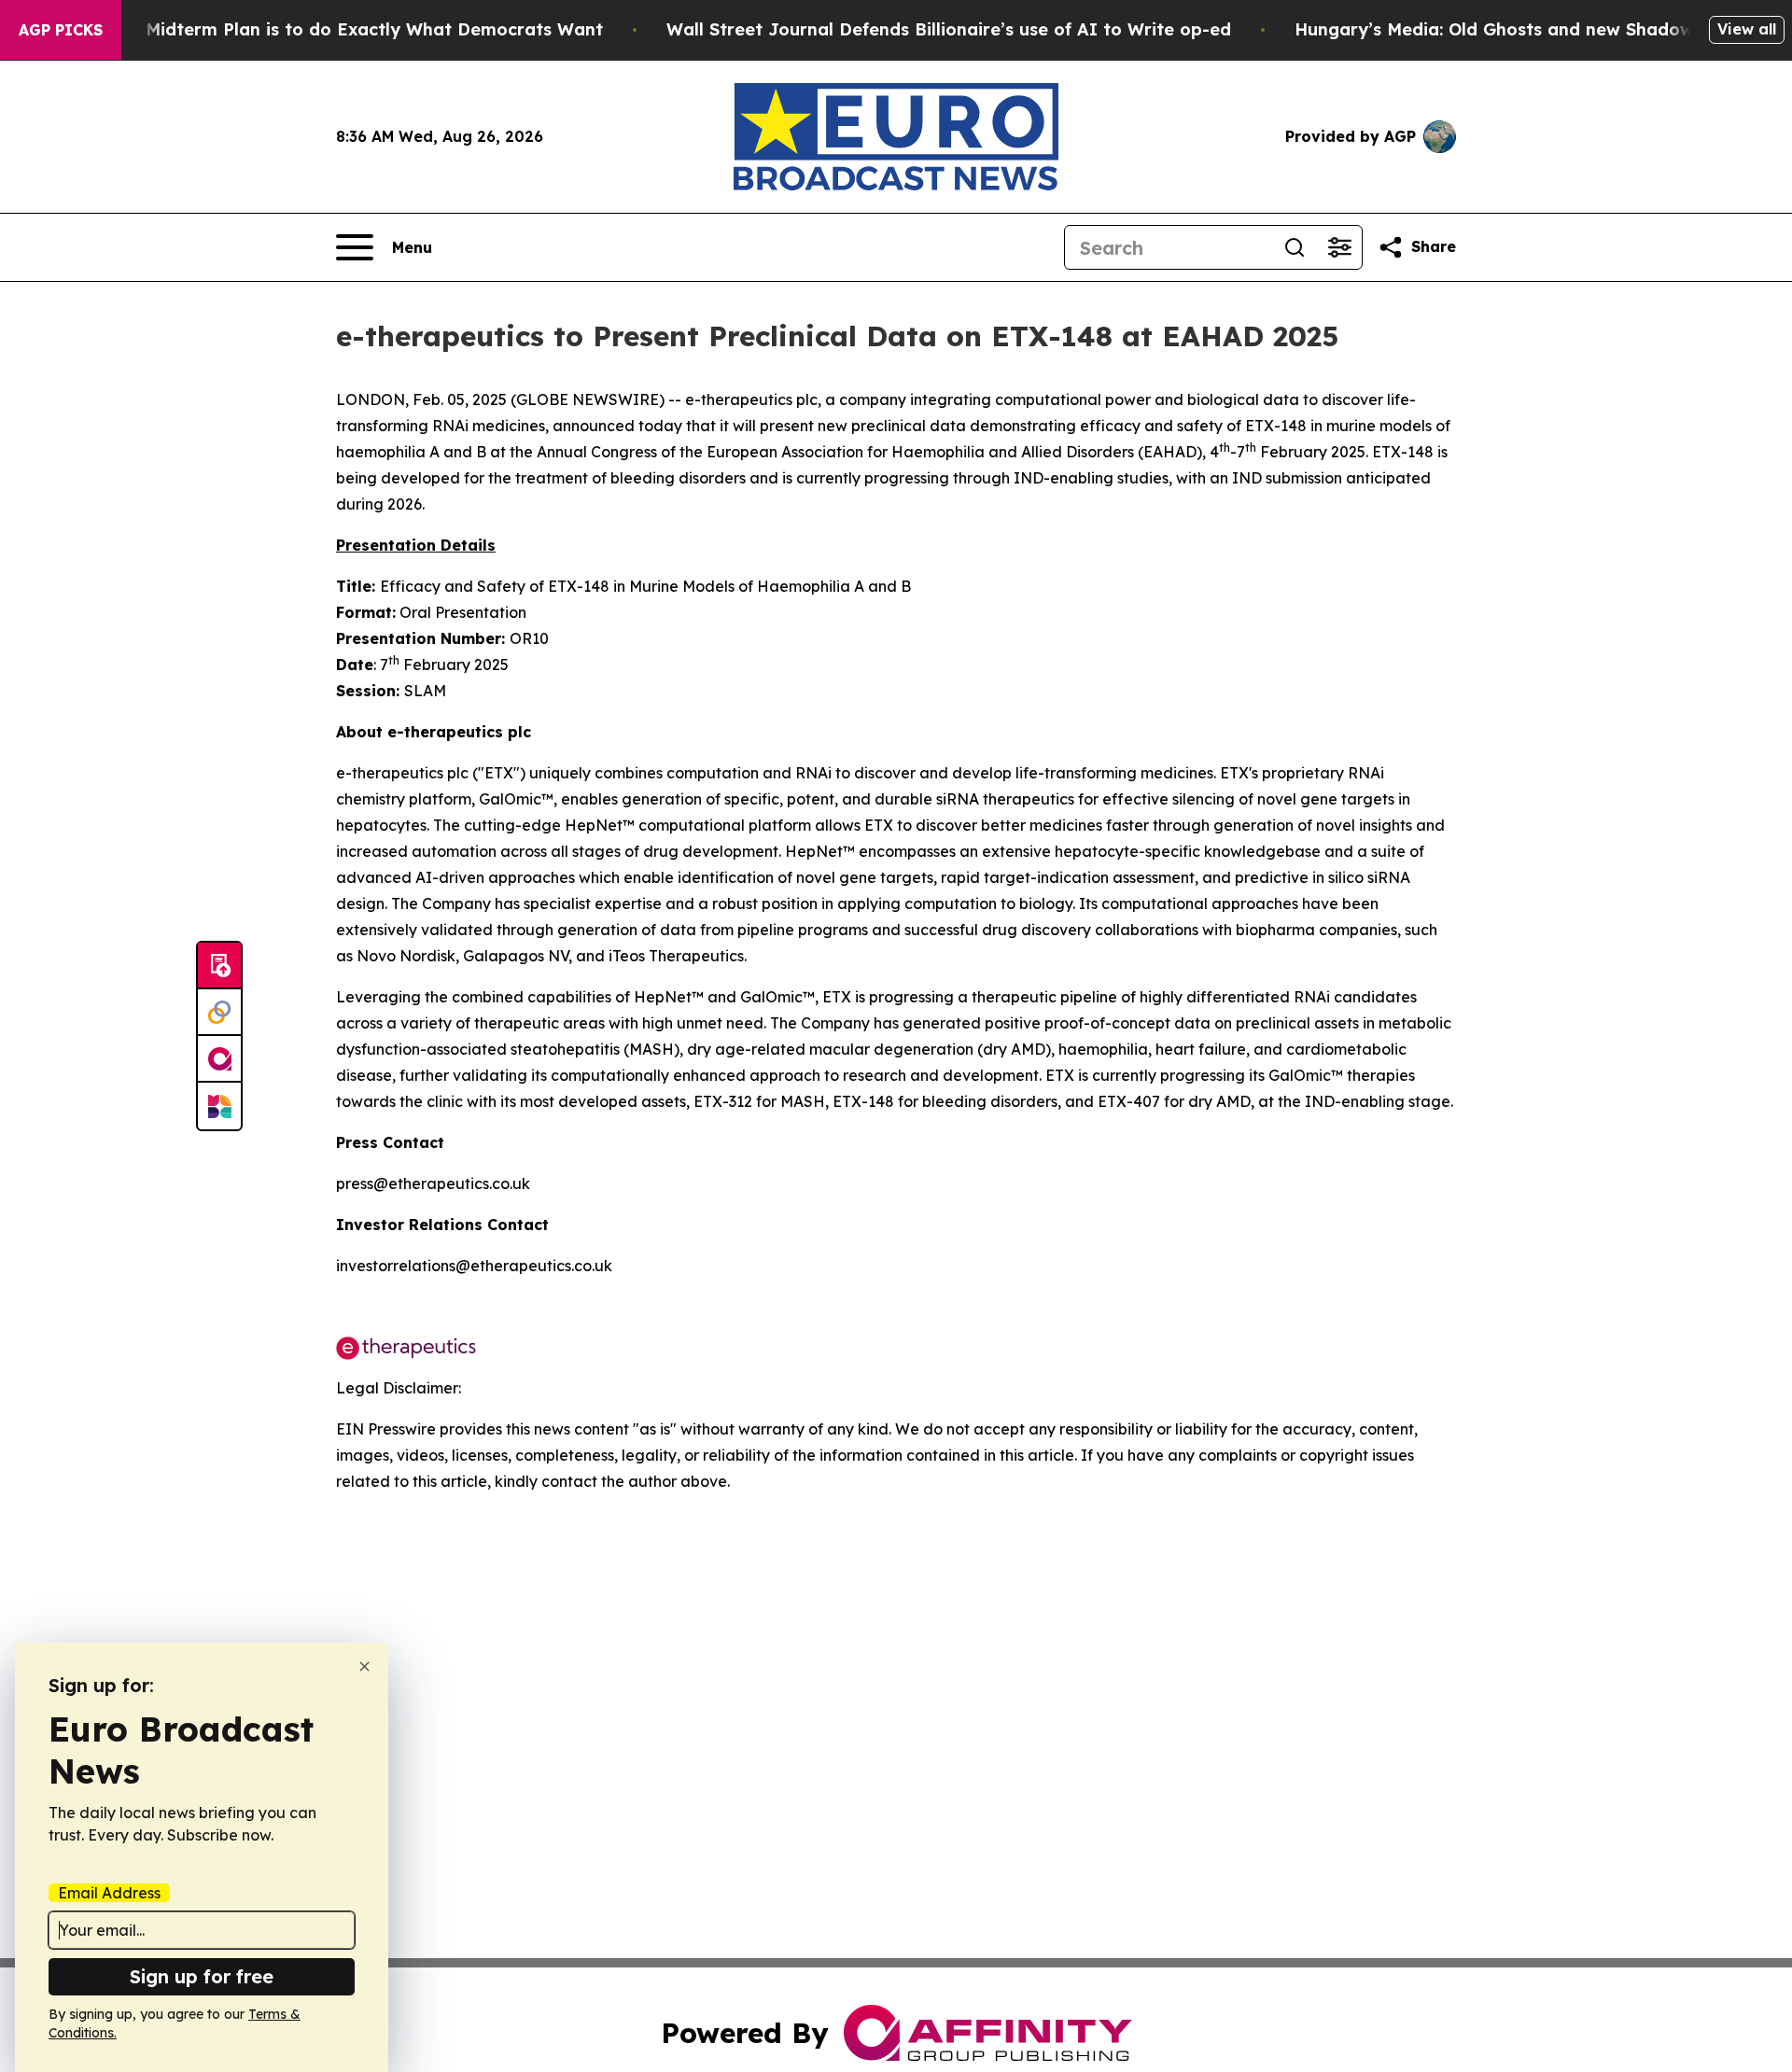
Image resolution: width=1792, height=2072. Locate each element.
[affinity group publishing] (219, 1059)
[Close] (364, 1666)
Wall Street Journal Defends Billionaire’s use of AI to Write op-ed (949, 29)
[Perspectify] (219, 1013)
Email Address (109, 1893)
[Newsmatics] (219, 1106)
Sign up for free (202, 1976)
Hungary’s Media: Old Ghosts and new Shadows (1498, 29)
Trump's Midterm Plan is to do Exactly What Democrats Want (338, 29)
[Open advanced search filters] (1339, 247)
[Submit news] (219, 966)
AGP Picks (61, 30)
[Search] (1295, 247)
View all (1747, 29)
